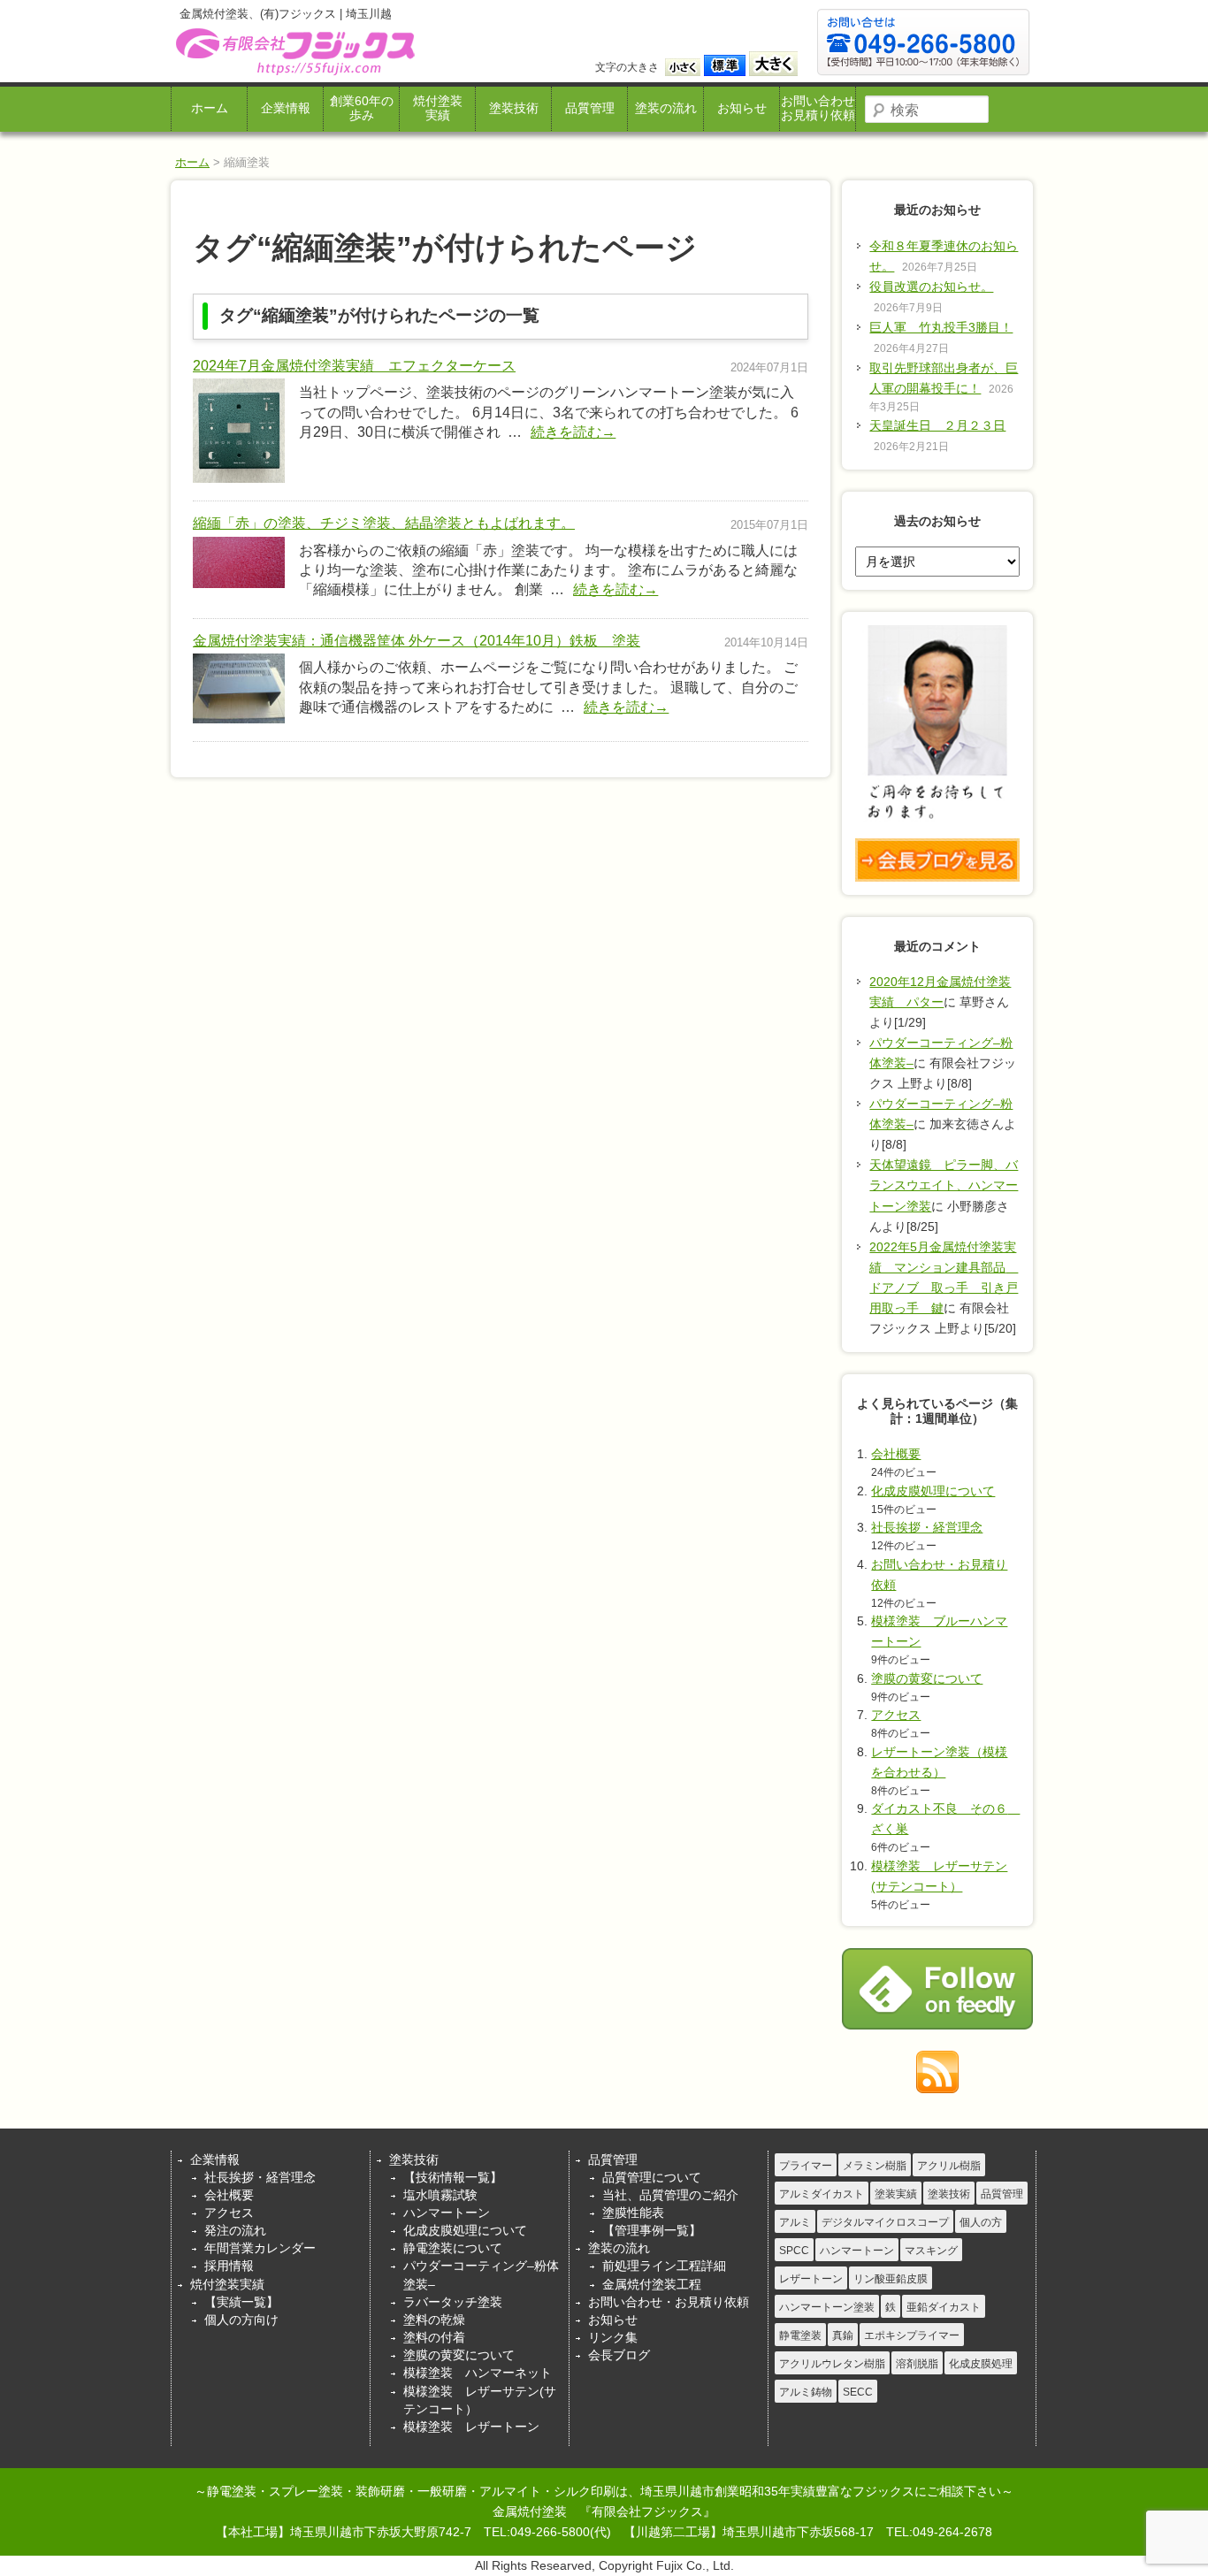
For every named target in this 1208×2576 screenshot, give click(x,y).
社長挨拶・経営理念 (927, 1527)
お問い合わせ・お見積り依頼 (669, 2302)
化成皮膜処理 (981, 2364)
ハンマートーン (447, 2213)
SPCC (794, 2251)
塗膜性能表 (633, 2213)
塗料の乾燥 (434, 2320)
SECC (858, 2392)
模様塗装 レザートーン (471, 2427)
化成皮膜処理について (933, 1491)
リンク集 (613, 2337)
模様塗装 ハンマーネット (478, 2373)
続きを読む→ (573, 432)
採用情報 (229, 2266)
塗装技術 (514, 108)
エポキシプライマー (912, 2335)
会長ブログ (619, 2355)
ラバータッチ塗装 (453, 2302)
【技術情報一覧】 (453, 2177)
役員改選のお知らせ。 (931, 287)
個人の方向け (241, 2320)
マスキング (931, 2251)
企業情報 (286, 108)
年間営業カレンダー (260, 2248)
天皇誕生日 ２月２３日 (937, 425)
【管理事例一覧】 (652, 2230)
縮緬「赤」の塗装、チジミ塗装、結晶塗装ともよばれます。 (384, 523)
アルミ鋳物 (806, 2392)
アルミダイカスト (822, 2194)
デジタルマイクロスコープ (885, 2222)
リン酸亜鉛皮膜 (891, 2279)
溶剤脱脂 (917, 2364)
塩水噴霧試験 (440, 2195)
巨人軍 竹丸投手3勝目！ (941, 327)
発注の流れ (235, 2230)
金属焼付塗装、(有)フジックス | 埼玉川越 (293, 52)
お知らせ (742, 108)
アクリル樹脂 (949, 2166)
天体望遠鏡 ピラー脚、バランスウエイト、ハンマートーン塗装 (944, 1185)
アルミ (795, 2222)
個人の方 (981, 2222)
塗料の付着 (434, 2337)
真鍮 (843, 2335)
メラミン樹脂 (875, 2166)
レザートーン (811, 2279)
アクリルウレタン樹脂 (832, 2364)
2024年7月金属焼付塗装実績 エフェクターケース (354, 366)
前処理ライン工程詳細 (664, 2266)
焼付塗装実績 (438, 108)
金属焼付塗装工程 (652, 2284)
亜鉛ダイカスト (944, 2307)
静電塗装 (800, 2335)
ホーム (210, 108)
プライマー (806, 2166)
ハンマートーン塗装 (827, 2307)
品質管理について (652, 2177)
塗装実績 (896, 2194)
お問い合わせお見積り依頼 (818, 108)
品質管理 (590, 108)
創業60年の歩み (362, 108)
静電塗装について (453, 2248)
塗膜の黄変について (927, 1678)
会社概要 (896, 1454)
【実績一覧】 (241, 2302)
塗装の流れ (666, 108)
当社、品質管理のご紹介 (670, 2195)
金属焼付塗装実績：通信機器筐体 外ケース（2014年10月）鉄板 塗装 (417, 641)
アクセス (896, 1715)
